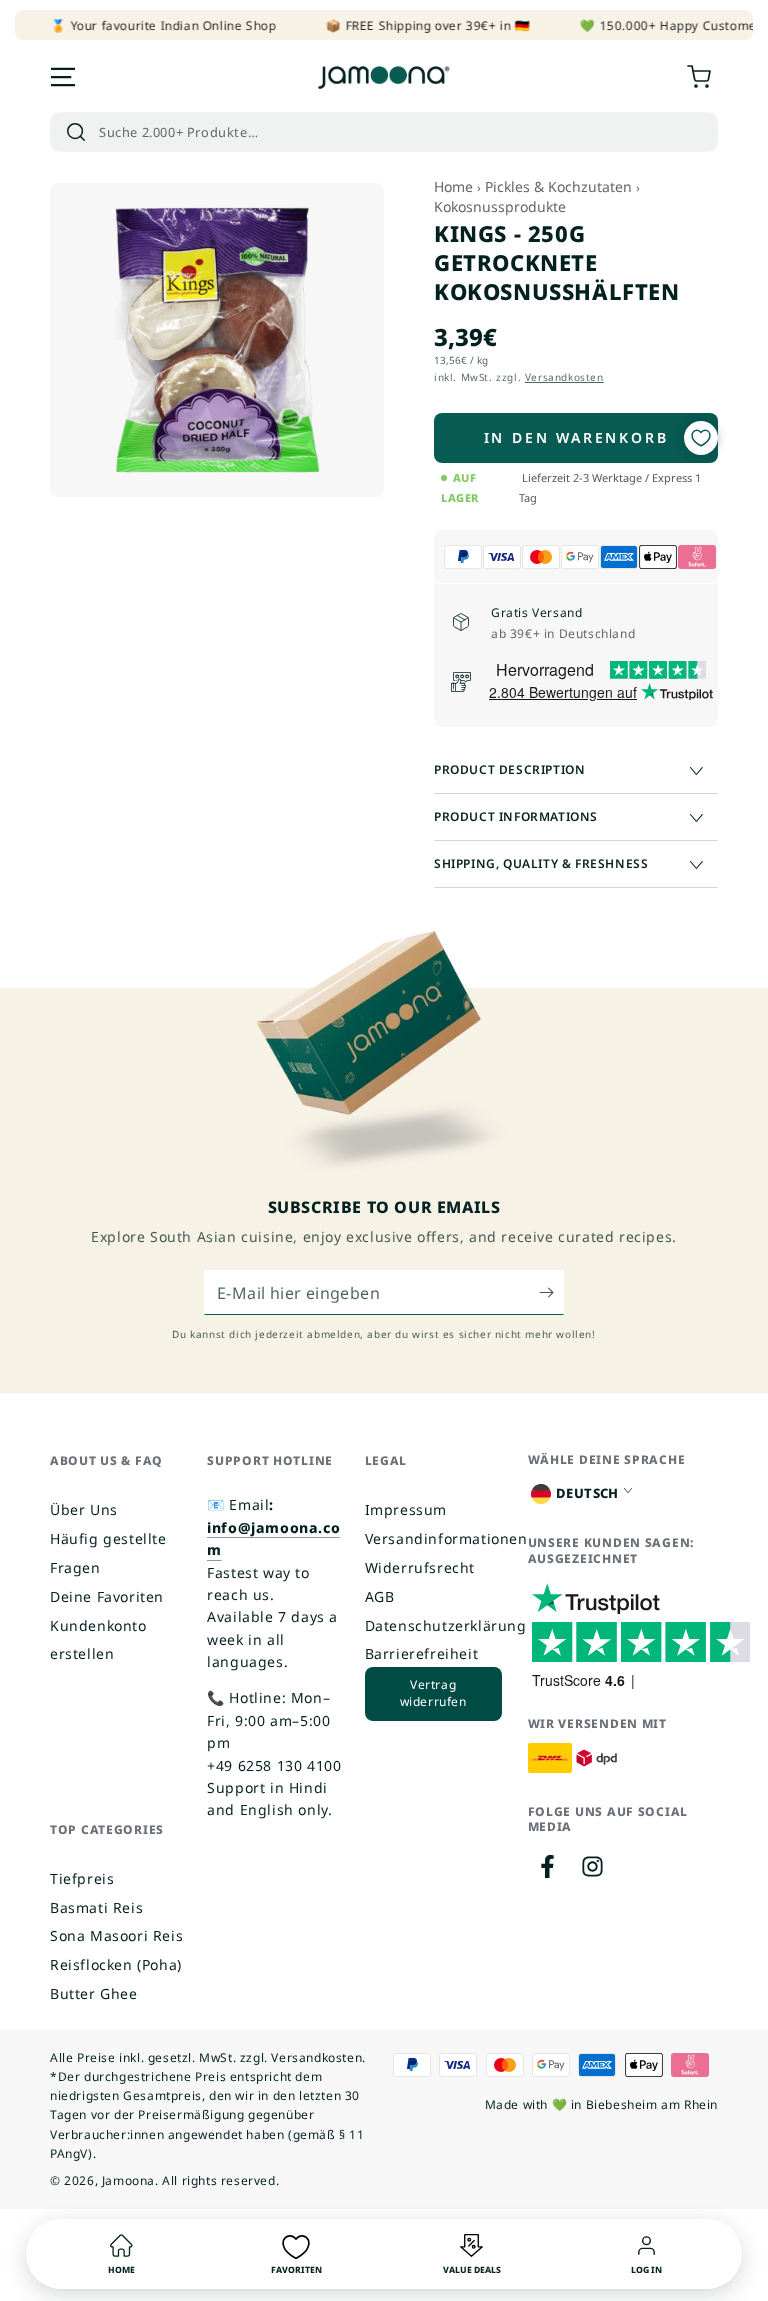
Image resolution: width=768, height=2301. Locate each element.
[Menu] (63, 77)
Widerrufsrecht (420, 1567)
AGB (380, 1596)
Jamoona (128, 2180)
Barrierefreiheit (422, 1653)
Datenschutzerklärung (446, 1625)
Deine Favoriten (107, 1596)
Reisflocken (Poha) (116, 1964)
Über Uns (84, 1509)
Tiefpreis (82, 1878)
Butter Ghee (94, 1993)
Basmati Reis (96, 1907)
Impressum (406, 1509)
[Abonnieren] (551, 1292)
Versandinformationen (446, 1538)
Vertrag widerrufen (433, 1693)
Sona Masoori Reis (116, 1935)
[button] (384, 132)
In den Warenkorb (576, 437)
